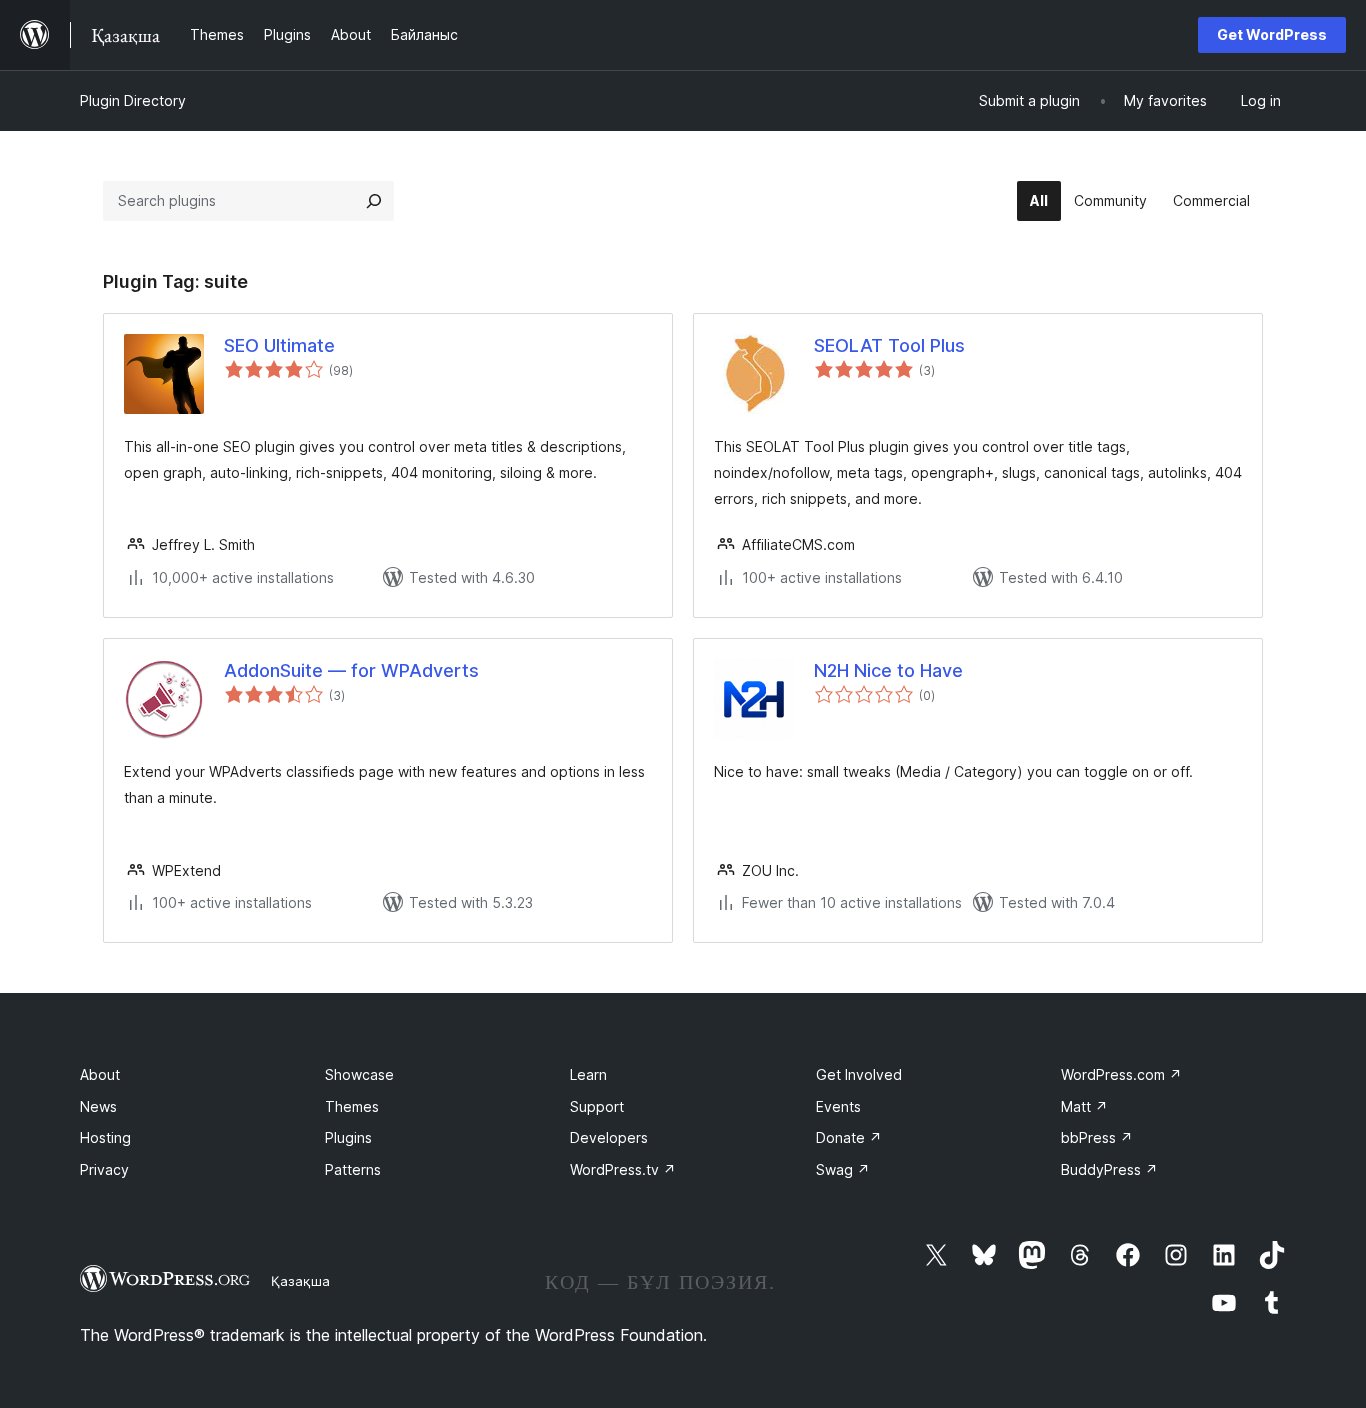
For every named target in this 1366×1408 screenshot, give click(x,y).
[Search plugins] (374, 201)
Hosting (105, 1137)
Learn (588, 1074)
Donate (849, 1137)
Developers (609, 1137)
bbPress (1097, 1137)
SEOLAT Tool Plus (889, 345)
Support (597, 1106)
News (98, 1106)
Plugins (348, 1137)
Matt (1084, 1106)
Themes (352, 1106)
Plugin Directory (133, 100)
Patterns (353, 1169)
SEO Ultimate (279, 345)
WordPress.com (1121, 1074)
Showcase (359, 1074)
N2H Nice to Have (888, 670)
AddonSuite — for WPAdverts (351, 670)
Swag (843, 1169)
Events (838, 1106)
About (100, 1074)
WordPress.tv (623, 1169)
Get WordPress (1272, 34)
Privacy (104, 1169)
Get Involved (859, 1074)
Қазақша (300, 1281)
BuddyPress (1109, 1169)
